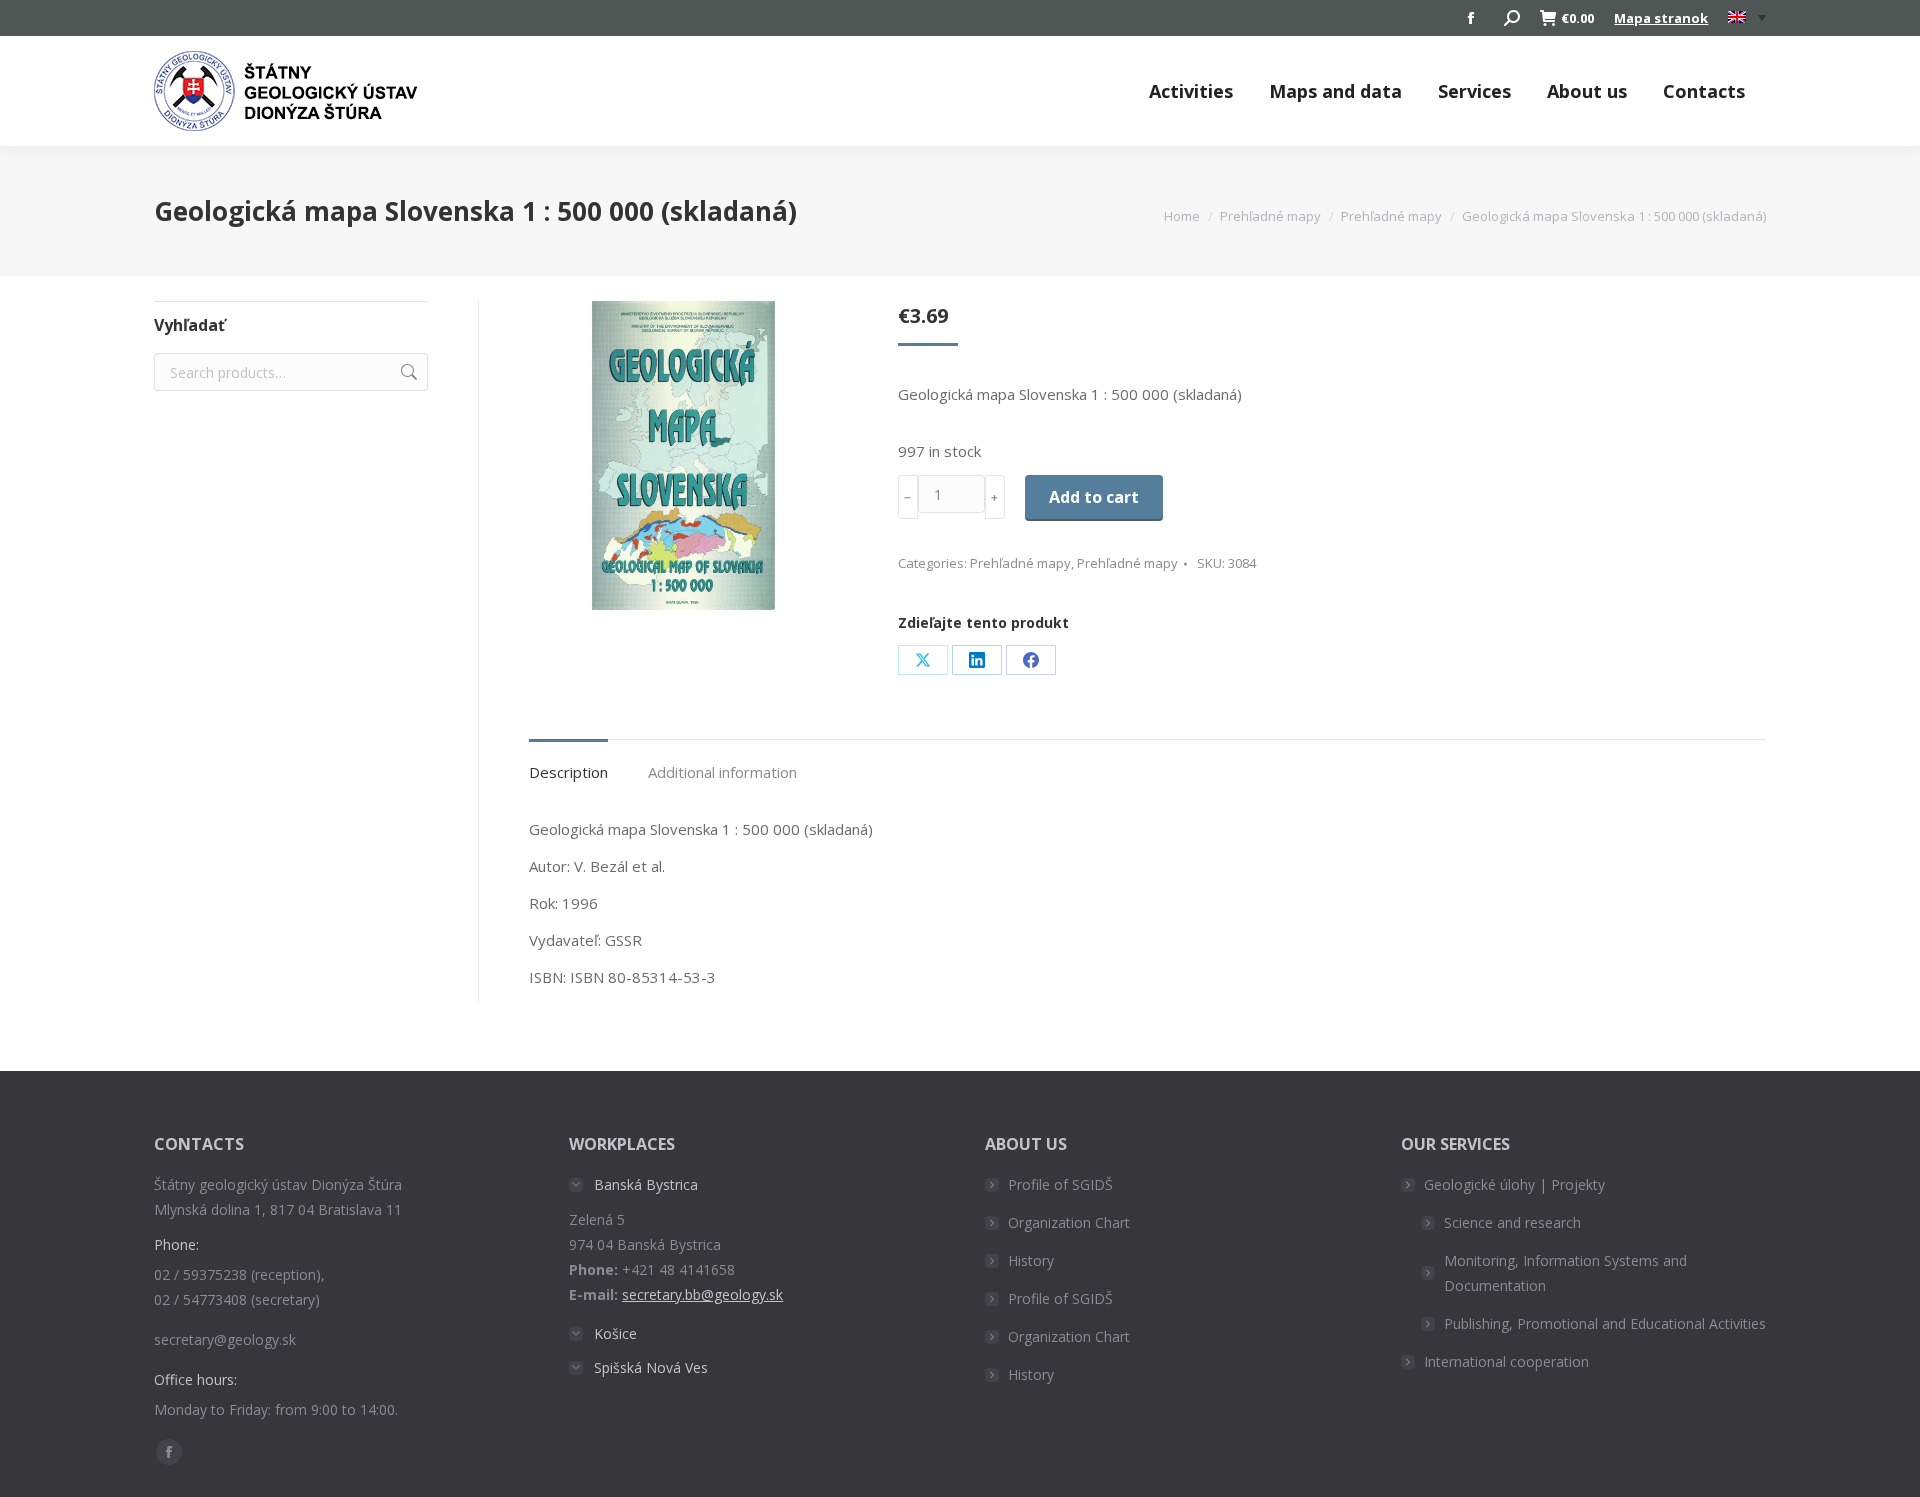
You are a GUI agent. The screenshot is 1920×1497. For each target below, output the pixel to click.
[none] (1747, 18)
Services (1474, 91)
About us (1587, 91)
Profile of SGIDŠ (1060, 1184)
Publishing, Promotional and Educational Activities (1605, 1323)
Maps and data (1335, 91)
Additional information (722, 772)
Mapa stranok (1661, 18)
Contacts (1704, 91)
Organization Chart (1069, 1222)
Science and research (1512, 1222)
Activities (1191, 91)
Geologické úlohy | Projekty (1514, 1184)
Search (407, 372)
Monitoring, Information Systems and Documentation (1565, 1273)
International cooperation (1506, 1361)
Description (568, 772)
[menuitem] (1747, 18)
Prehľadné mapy (1020, 563)
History (1031, 1260)
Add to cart (1094, 497)
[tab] (568, 762)
